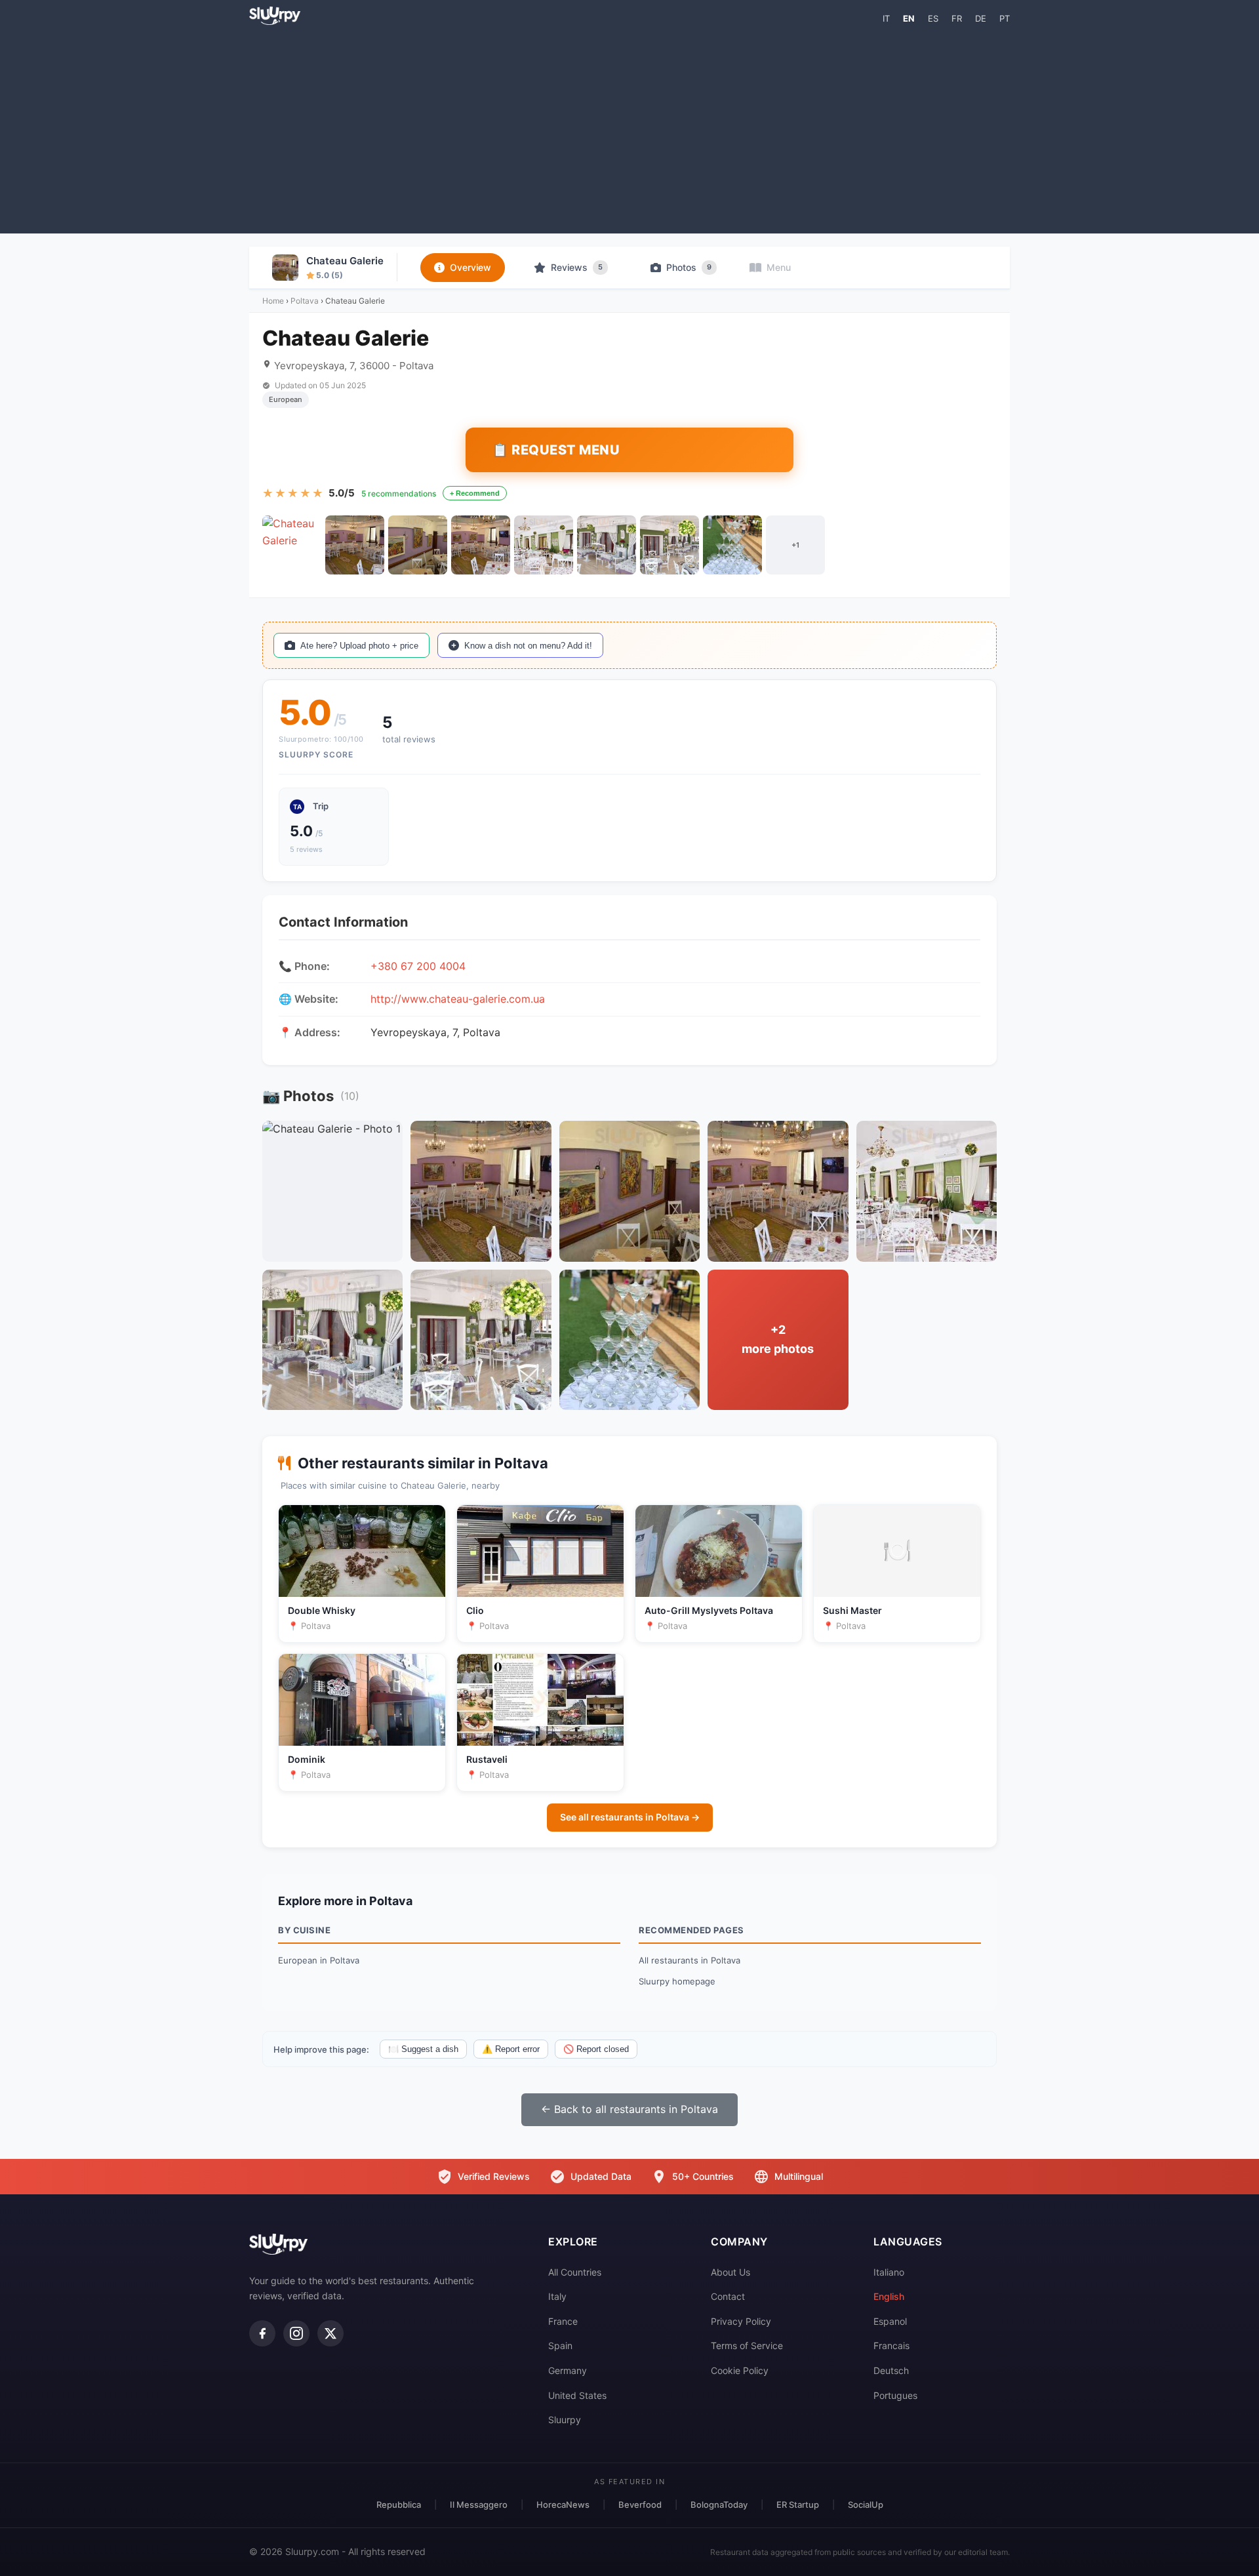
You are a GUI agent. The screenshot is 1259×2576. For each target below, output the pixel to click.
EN (909, 18)
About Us (730, 2272)
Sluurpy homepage (677, 1981)
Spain (560, 2345)
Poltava (305, 301)
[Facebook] (262, 2333)
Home (273, 301)
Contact (728, 2296)
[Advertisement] (629, 129)
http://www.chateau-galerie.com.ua (458, 999)
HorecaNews (563, 2505)
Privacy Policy (741, 2321)
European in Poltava (319, 1960)
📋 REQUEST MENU (556, 450)
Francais (891, 2345)
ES (933, 18)
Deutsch (891, 2370)
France (563, 2321)
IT (886, 18)
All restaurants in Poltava (689, 1960)
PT (1005, 18)
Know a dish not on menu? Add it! (528, 646)
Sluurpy (565, 2420)
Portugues (895, 2395)
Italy (557, 2296)
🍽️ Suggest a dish (423, 2049)
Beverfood (640, 2505)
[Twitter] (330, 2333)
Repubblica (399, 2505)
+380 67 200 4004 (418, 966)
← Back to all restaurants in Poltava (629, 2109)
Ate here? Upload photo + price (359, 646)
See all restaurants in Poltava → (630, 1817)
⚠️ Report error (511, 2049)
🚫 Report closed (596, 2049)
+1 (795, 545)
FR (957, 18)
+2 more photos (778, 1339)
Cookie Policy (740, 2370)
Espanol (890, 2321)
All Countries (575, 2272)
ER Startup (798, 2505)
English (889, 2296)
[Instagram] (296, 2333)
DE (981, 18)
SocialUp (866, 2505)
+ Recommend (475, 493)
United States (577, 2395)
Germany (568, 2370)
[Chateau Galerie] (292, 545)
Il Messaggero (479, 2505)
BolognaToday (719, 2505)
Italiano (889, 2272)
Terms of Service (747, 2345)
